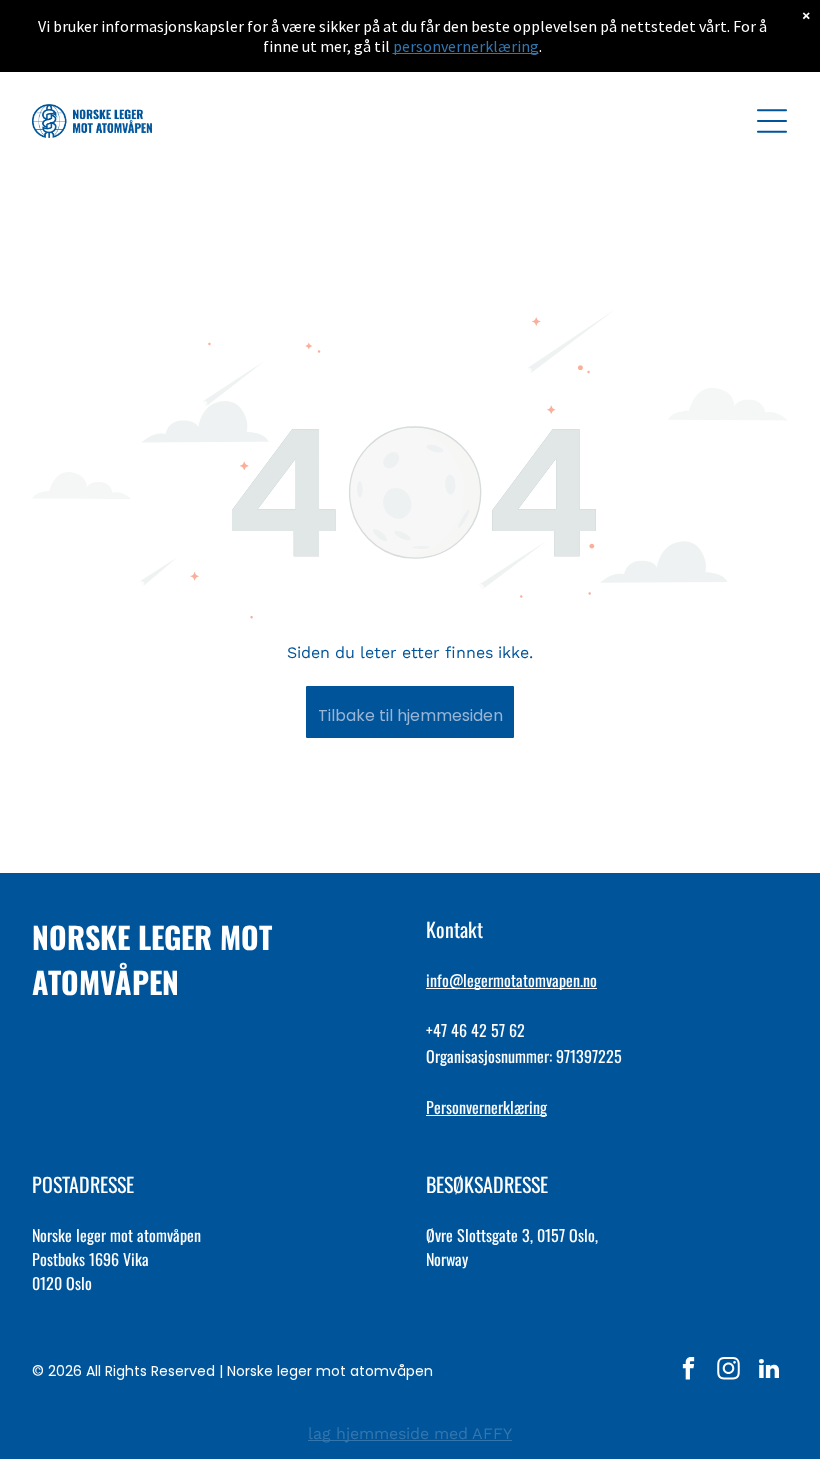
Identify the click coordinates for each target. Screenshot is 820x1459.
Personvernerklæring (486, 1107)
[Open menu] (772, 121)
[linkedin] (768, 1371)
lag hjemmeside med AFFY (410, 1433)
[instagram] (728, 1371)
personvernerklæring (466, 46)
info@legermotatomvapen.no (511, 980)
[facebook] (688, 1371)
